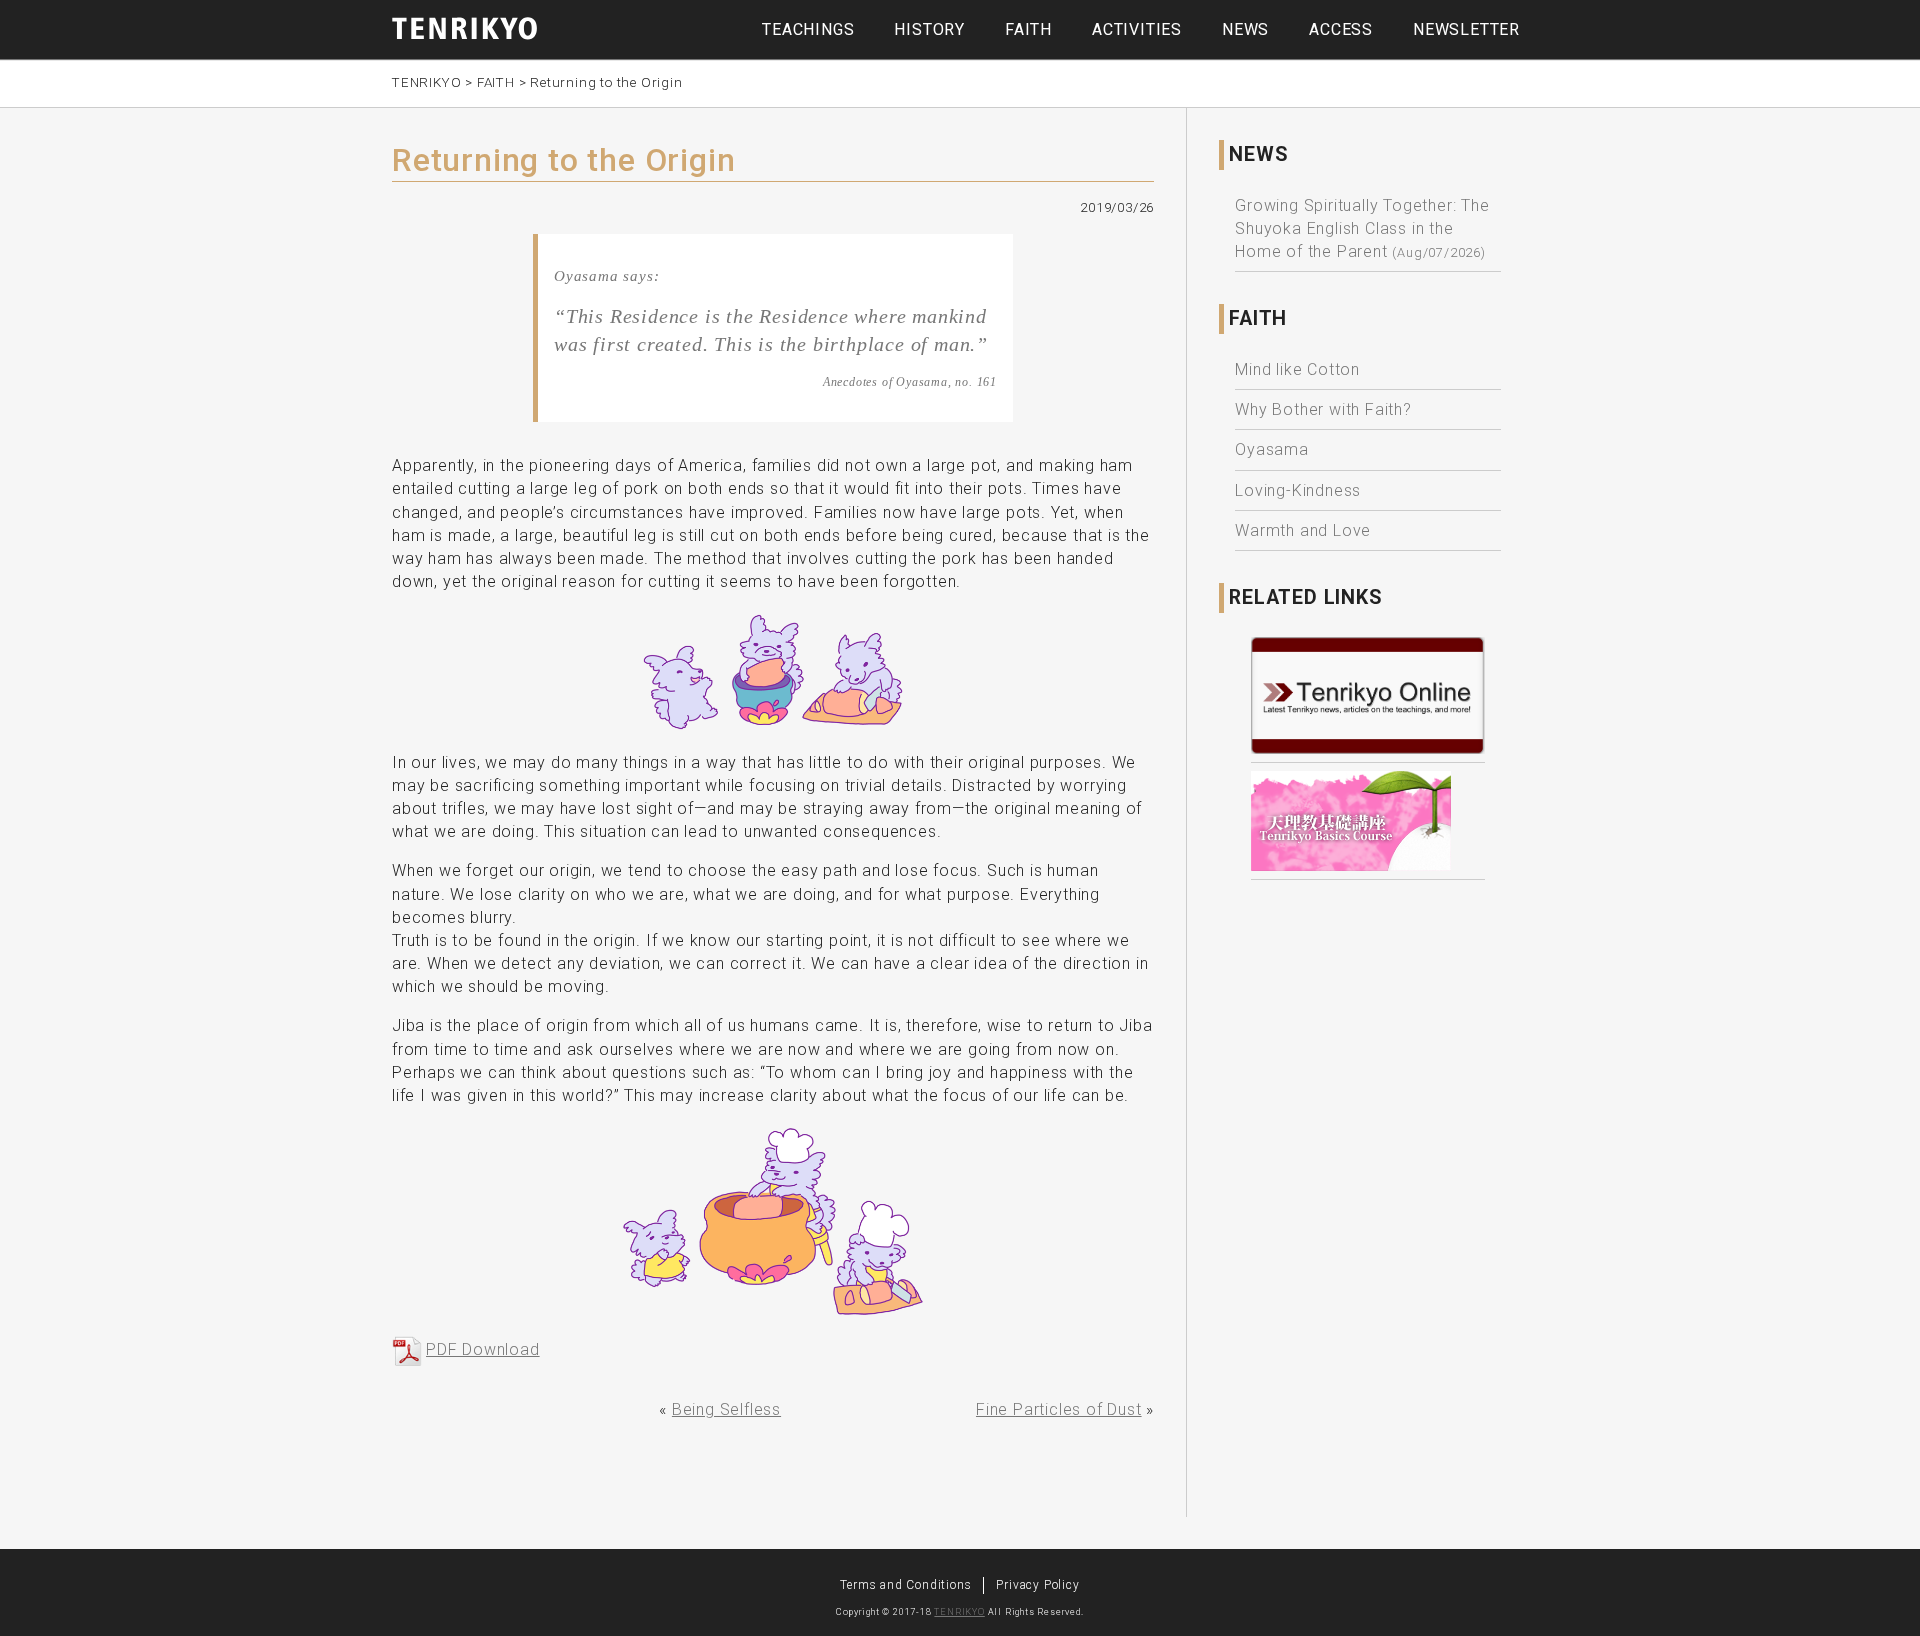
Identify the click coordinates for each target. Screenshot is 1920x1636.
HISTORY (929, 29)
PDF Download (483, 1349)
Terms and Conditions (905, 1585)
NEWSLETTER (1466, 29)
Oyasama (1272, 449)
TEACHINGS (808, 29)
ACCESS (1341, 29)
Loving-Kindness (1298, 490)
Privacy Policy (1037, 1585)
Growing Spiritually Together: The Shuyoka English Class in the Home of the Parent (1362, 228)
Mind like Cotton (1297, 369)
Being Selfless (726, 1409)
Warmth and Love (1303, 530)
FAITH (1028, 29)
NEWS (1245, 29)
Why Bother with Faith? (1323, 409)
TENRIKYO (959, 1612)
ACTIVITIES (1137, 29)
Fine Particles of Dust (1059, 1409)
